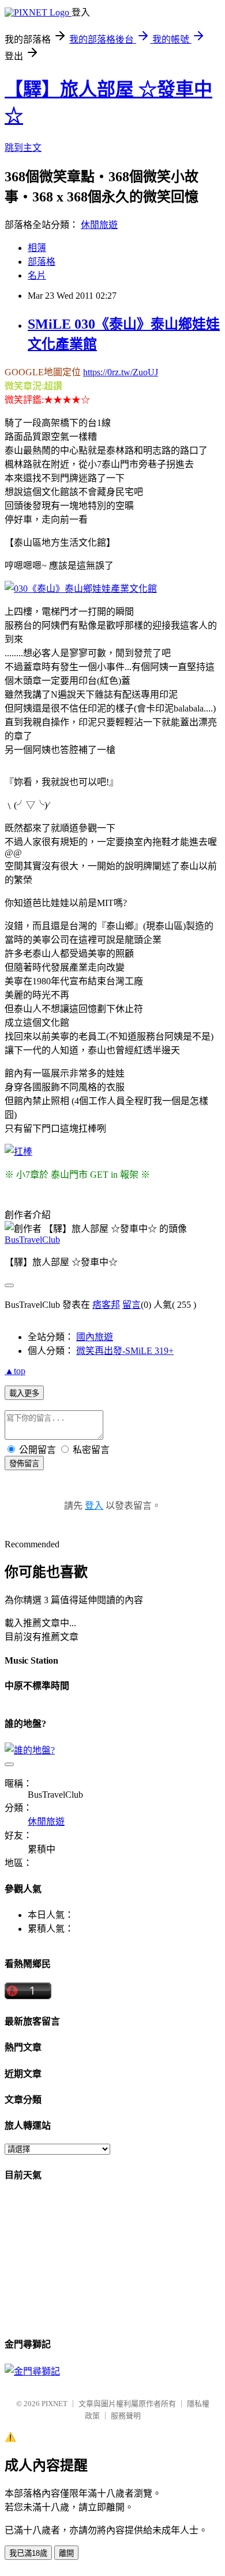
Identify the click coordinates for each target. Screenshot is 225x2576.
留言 (132, 1305)
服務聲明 (126, 2416)
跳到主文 (23, 148)
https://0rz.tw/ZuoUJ (121, 372)
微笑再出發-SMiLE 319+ (125, 1351)
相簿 (37, 248)
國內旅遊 (95, 1337)
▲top (15, 1371)
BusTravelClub (32, 1240)
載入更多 (24, 1393)
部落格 (42, 262)
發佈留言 (24, 1464)
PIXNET (55, 2404)
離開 (66, 2553)
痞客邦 (106, 1305)
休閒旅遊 (99, 225)
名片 (37, 275)
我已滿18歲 (28, 2553)
